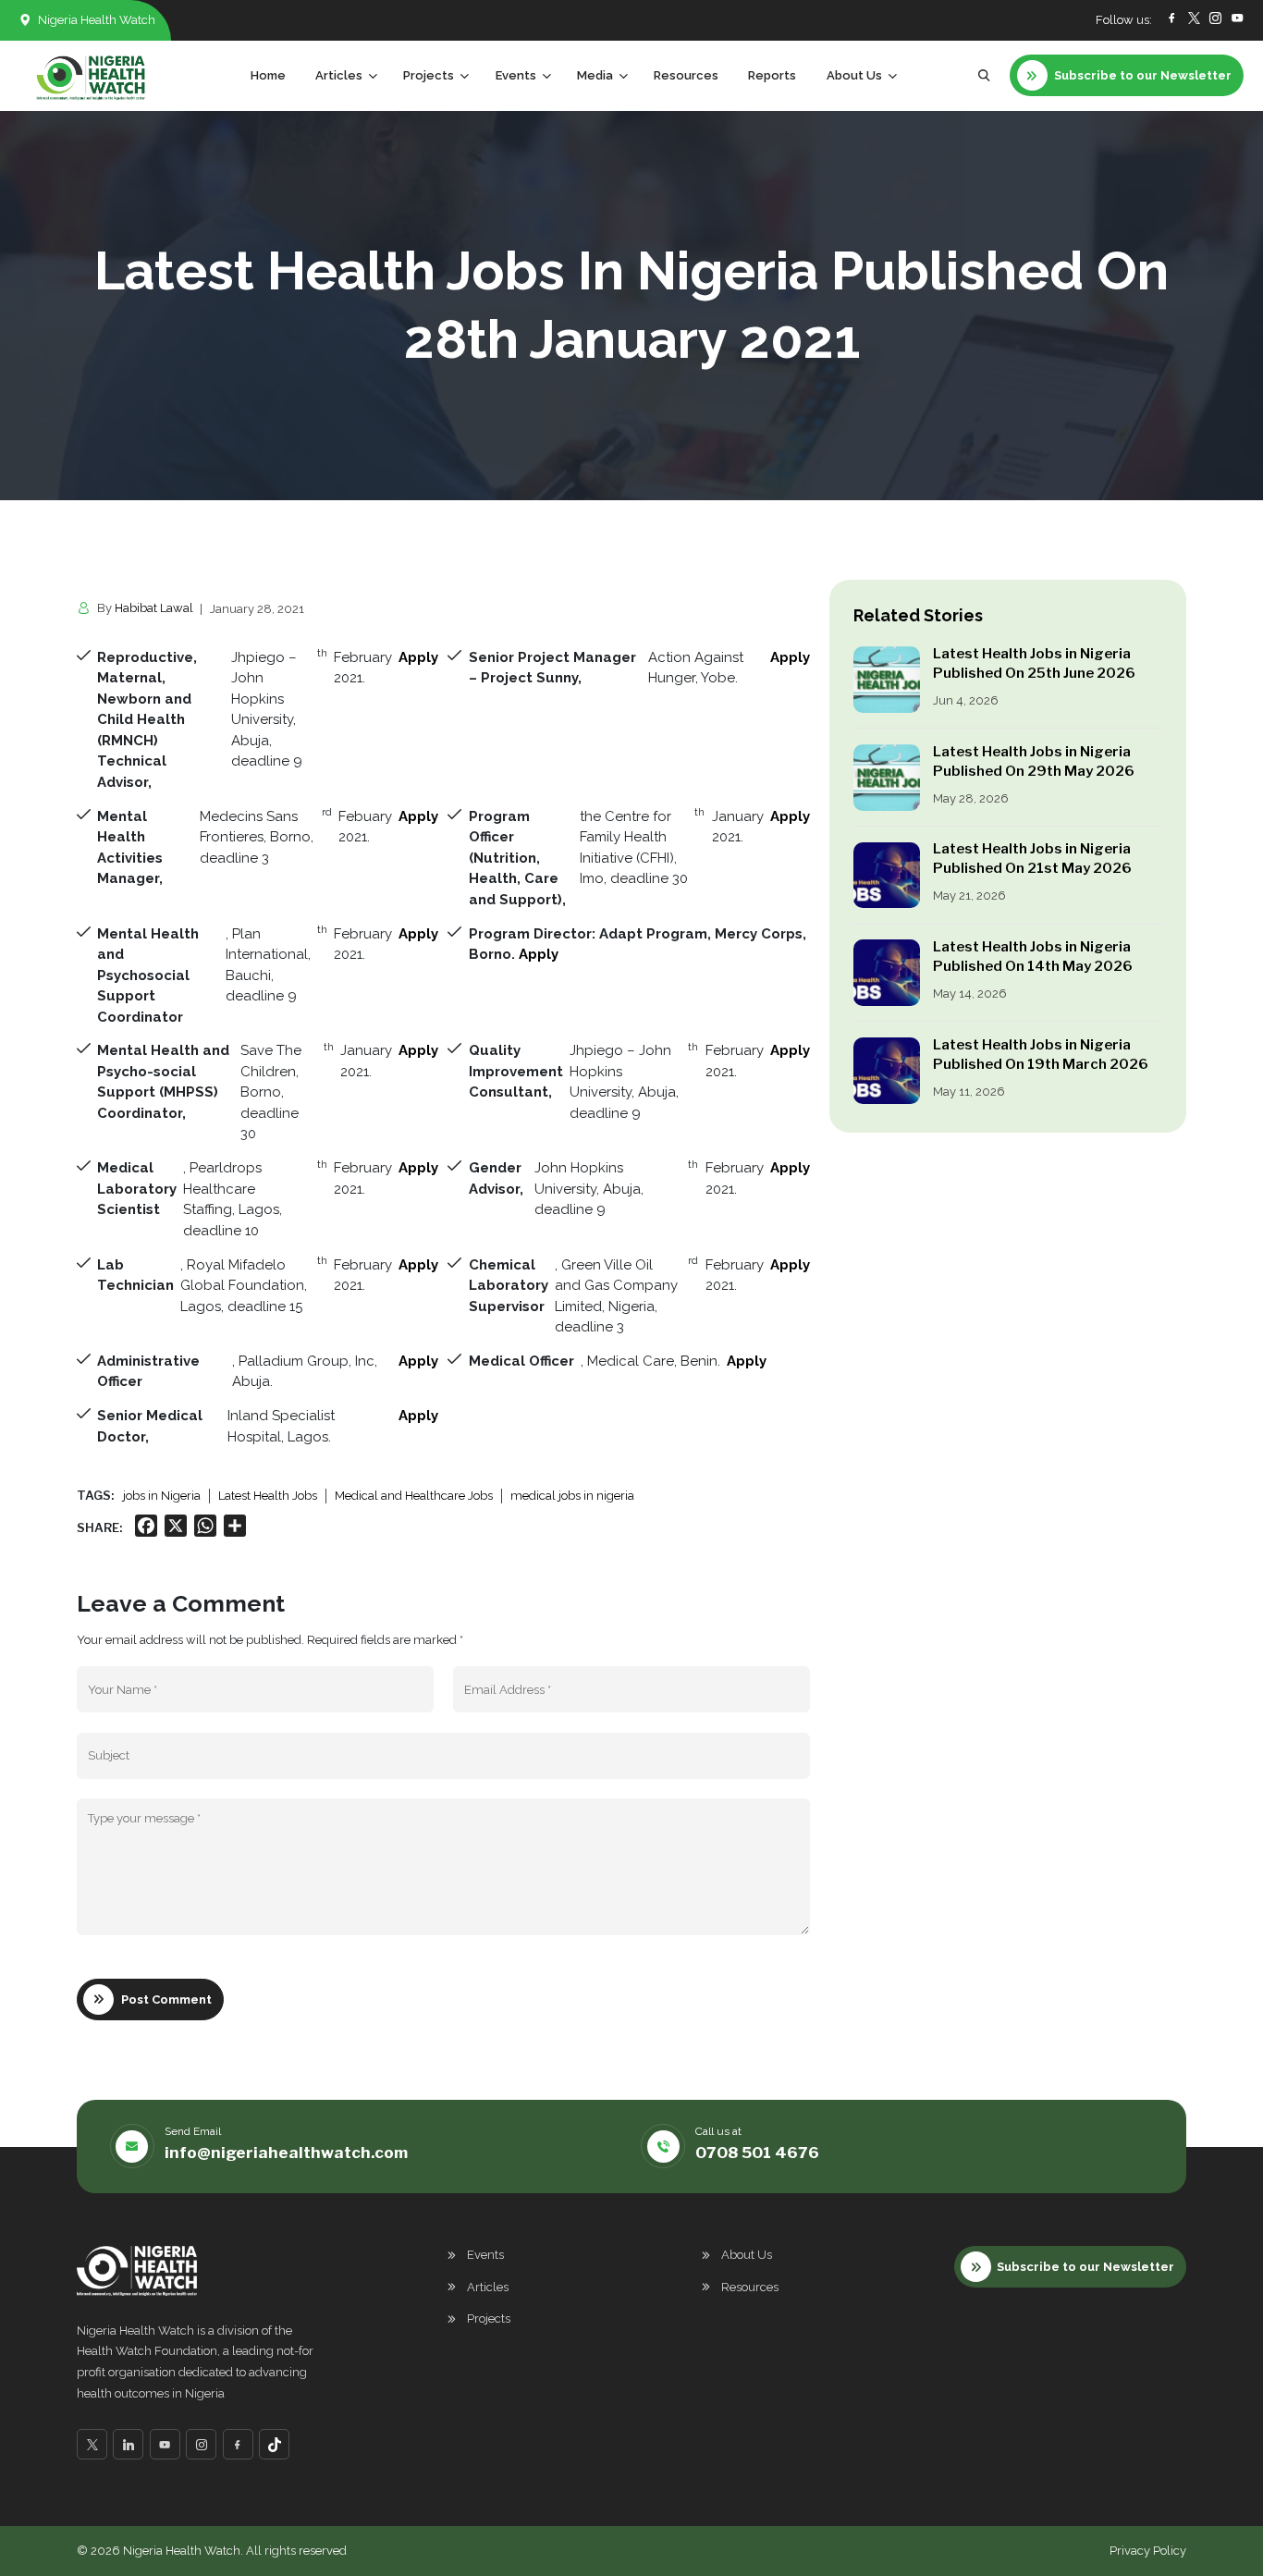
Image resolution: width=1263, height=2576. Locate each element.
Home (268, 75)
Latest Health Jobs (268, 1496)
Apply (418, 657)
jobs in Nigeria (162, 1496)
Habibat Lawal (154, 608)
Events (485, 2255)
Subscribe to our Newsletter (1085, 2267)
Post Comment (166, 1999)
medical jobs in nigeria (572, 1496)
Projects (489, 2318)
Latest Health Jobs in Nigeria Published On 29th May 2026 (1034, 761)
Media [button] (595, 75)
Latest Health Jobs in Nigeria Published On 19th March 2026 (1041, 1055)
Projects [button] (429, 75)
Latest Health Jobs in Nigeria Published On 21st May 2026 (1032, 859)
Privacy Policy (1148, 2551)
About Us (747, 2255)
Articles (488, 2287)
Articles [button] (339, 75)
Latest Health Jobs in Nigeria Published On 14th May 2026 (1033, 957)
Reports (772, 75)
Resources (686, 75)
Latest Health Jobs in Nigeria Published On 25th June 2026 (1036, 663)
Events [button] (516, 75)
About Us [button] (854, 75)
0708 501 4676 (757, 2153)
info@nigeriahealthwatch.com (286, 2153)
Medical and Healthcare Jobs (414, 1496)
